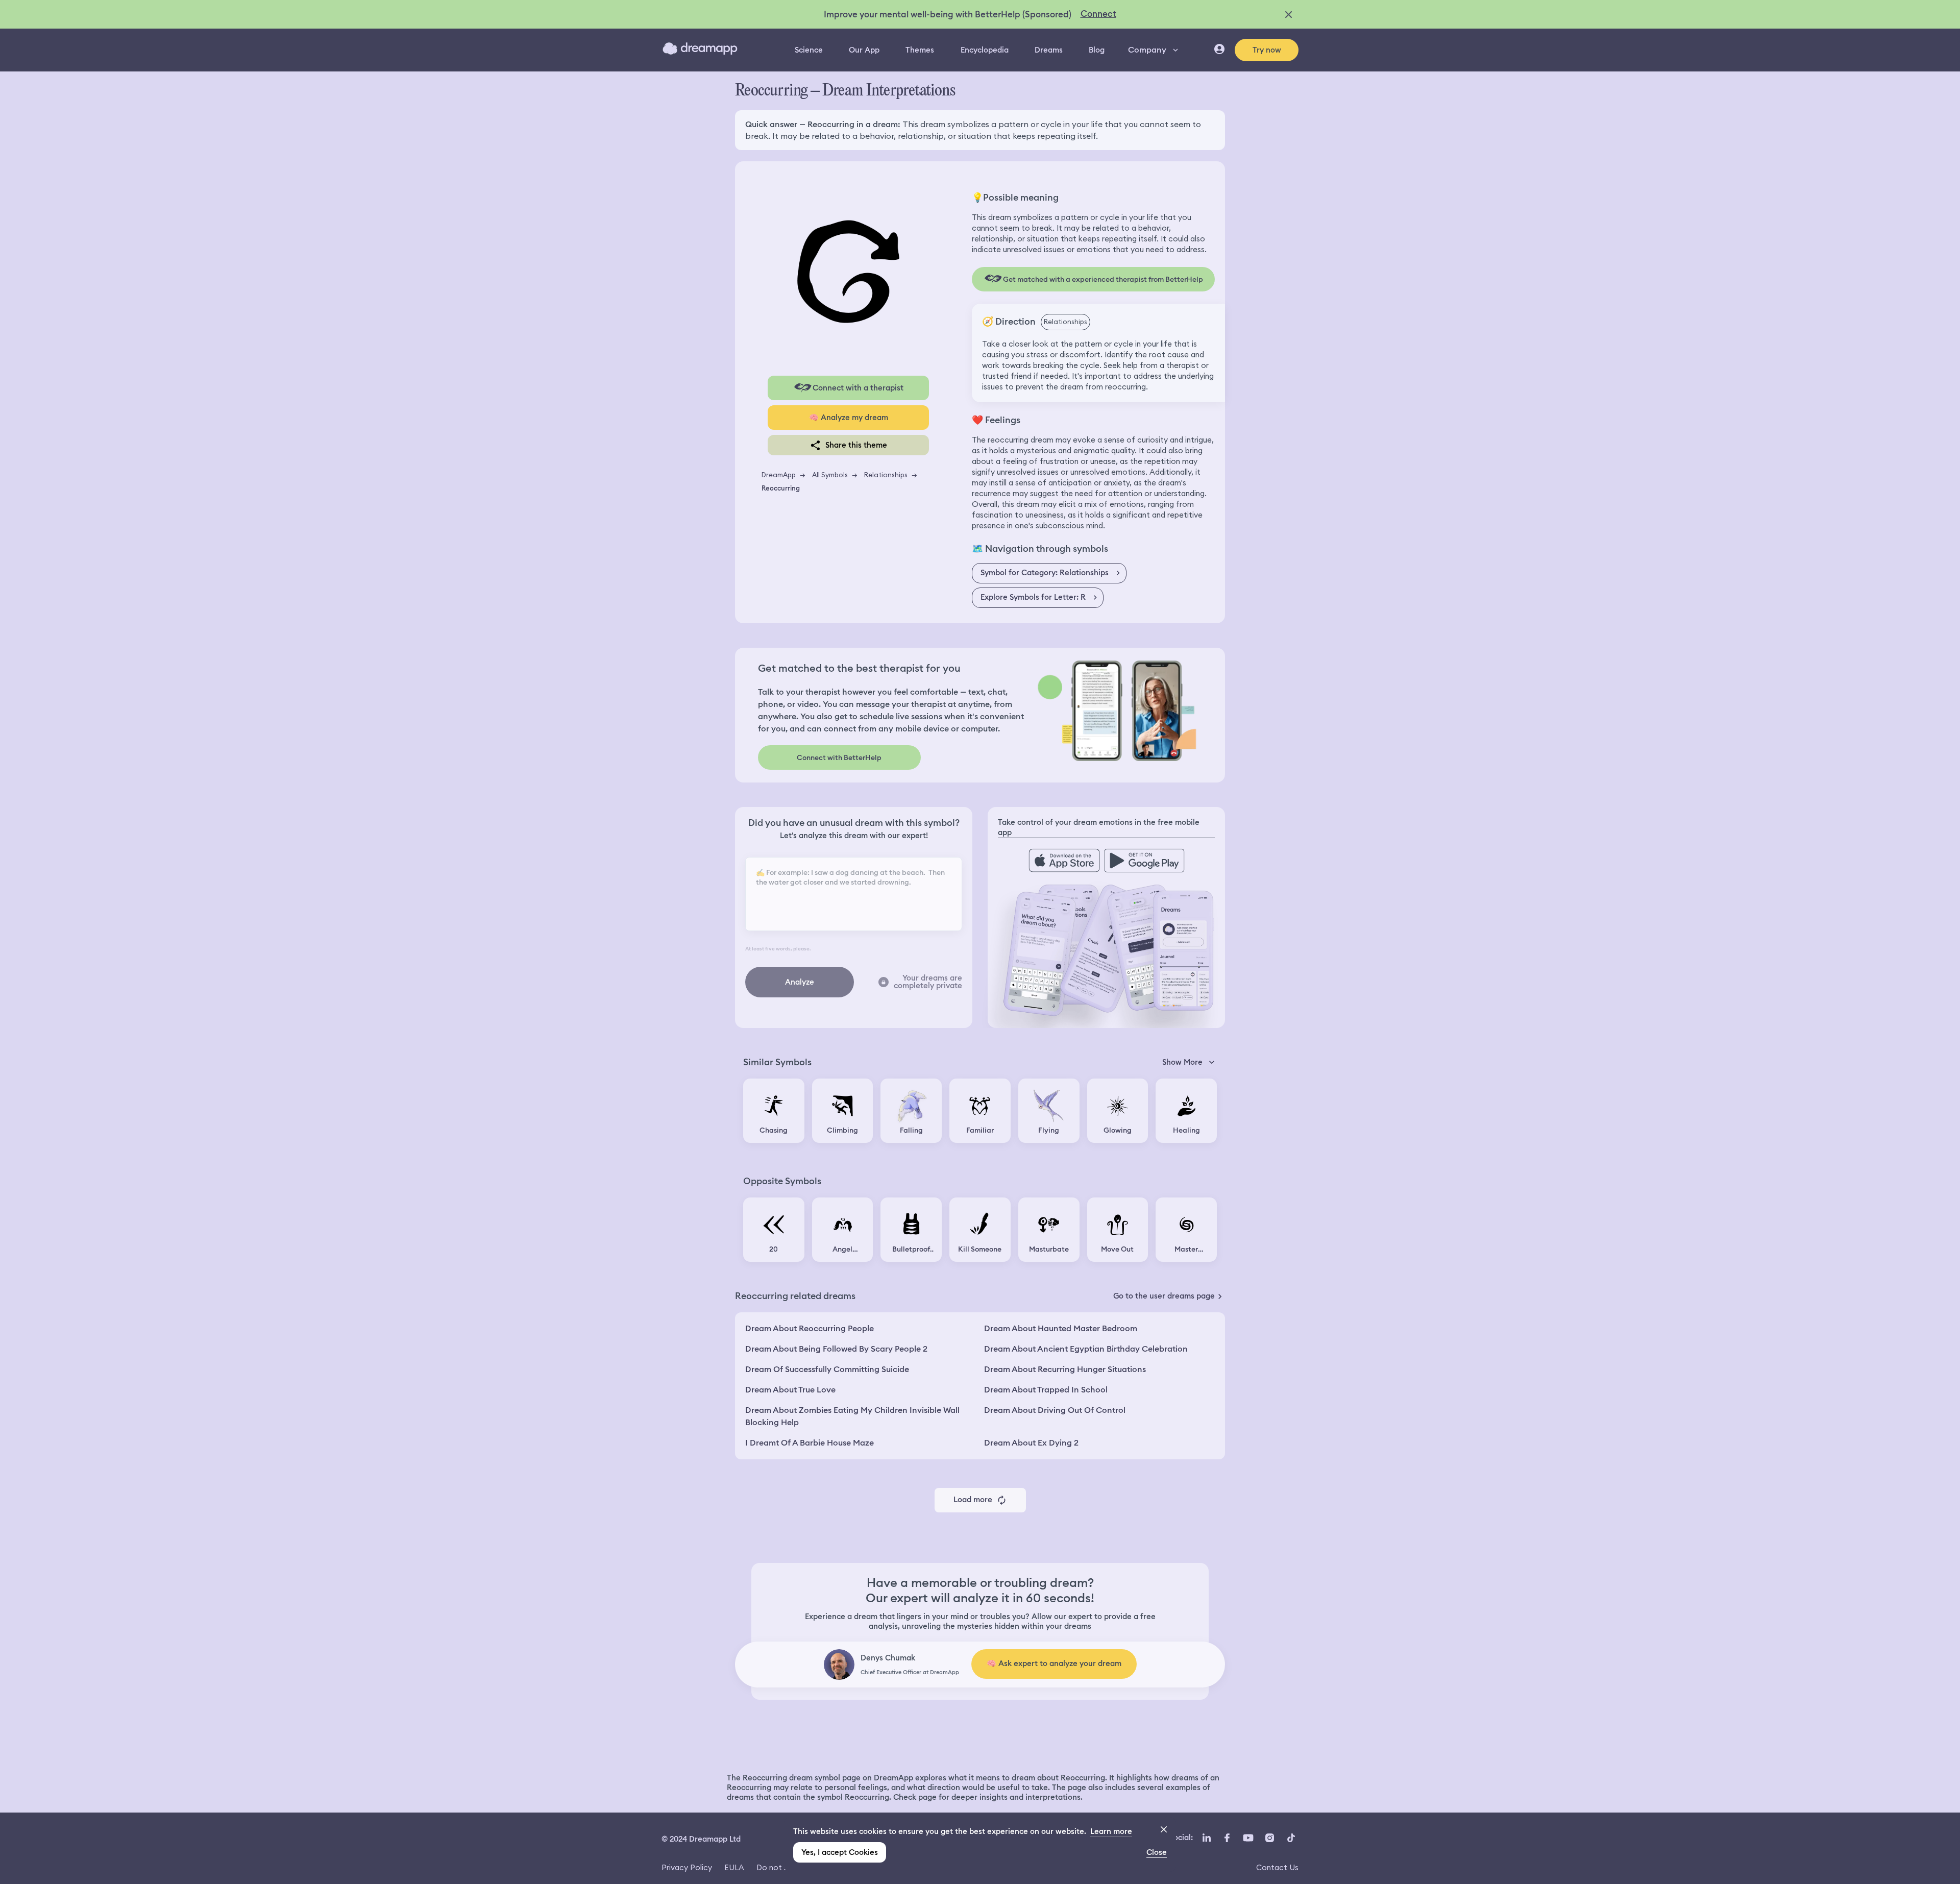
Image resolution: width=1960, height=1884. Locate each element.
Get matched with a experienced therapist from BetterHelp (1103, 279)
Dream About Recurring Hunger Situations (1065, 1369)
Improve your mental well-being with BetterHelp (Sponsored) (948, 14)
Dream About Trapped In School (1046, 1390)
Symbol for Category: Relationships (1045, 573)
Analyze (800, 982)
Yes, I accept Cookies (840, 1852)
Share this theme (856, 445)
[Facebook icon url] (1227, 1838)
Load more (973, 1500)
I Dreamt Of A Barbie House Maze (810, 1443)
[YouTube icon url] (1248, 1838)
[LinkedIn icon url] (1207, 1838)
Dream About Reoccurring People (810, 1328)
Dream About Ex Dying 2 (1031, 1443)
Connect (1098, 14)
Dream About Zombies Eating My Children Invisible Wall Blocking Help (852, 1416)
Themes (920, 50)
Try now (1267, 50)
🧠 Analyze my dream (849, 418)
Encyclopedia (985, 50)
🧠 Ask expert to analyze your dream (1054, 1663)
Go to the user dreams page (1164, 1296)
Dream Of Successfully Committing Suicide (827, 1369)
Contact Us (1277, 1867)
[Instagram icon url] (1269, 1838)
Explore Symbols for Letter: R (1033, 597)
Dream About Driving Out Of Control (1055, 1410)
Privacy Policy (687, 1867)
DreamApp (779, 475)
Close (1157, 1852)
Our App (864, 50)
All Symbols (830, 475)
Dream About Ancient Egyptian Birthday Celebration (1086, 1349)
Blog (1097, 50)
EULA (734, 1867)
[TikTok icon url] (1291, 1838)
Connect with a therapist (858, 388)
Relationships (886, 475)
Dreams (1049, 50)
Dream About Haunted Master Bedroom (1061, 1328)
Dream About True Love (790, 1390)
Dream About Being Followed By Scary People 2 (836, 1349)
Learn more (1111, 1831)
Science (809, 50)
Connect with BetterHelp (839, 757)
